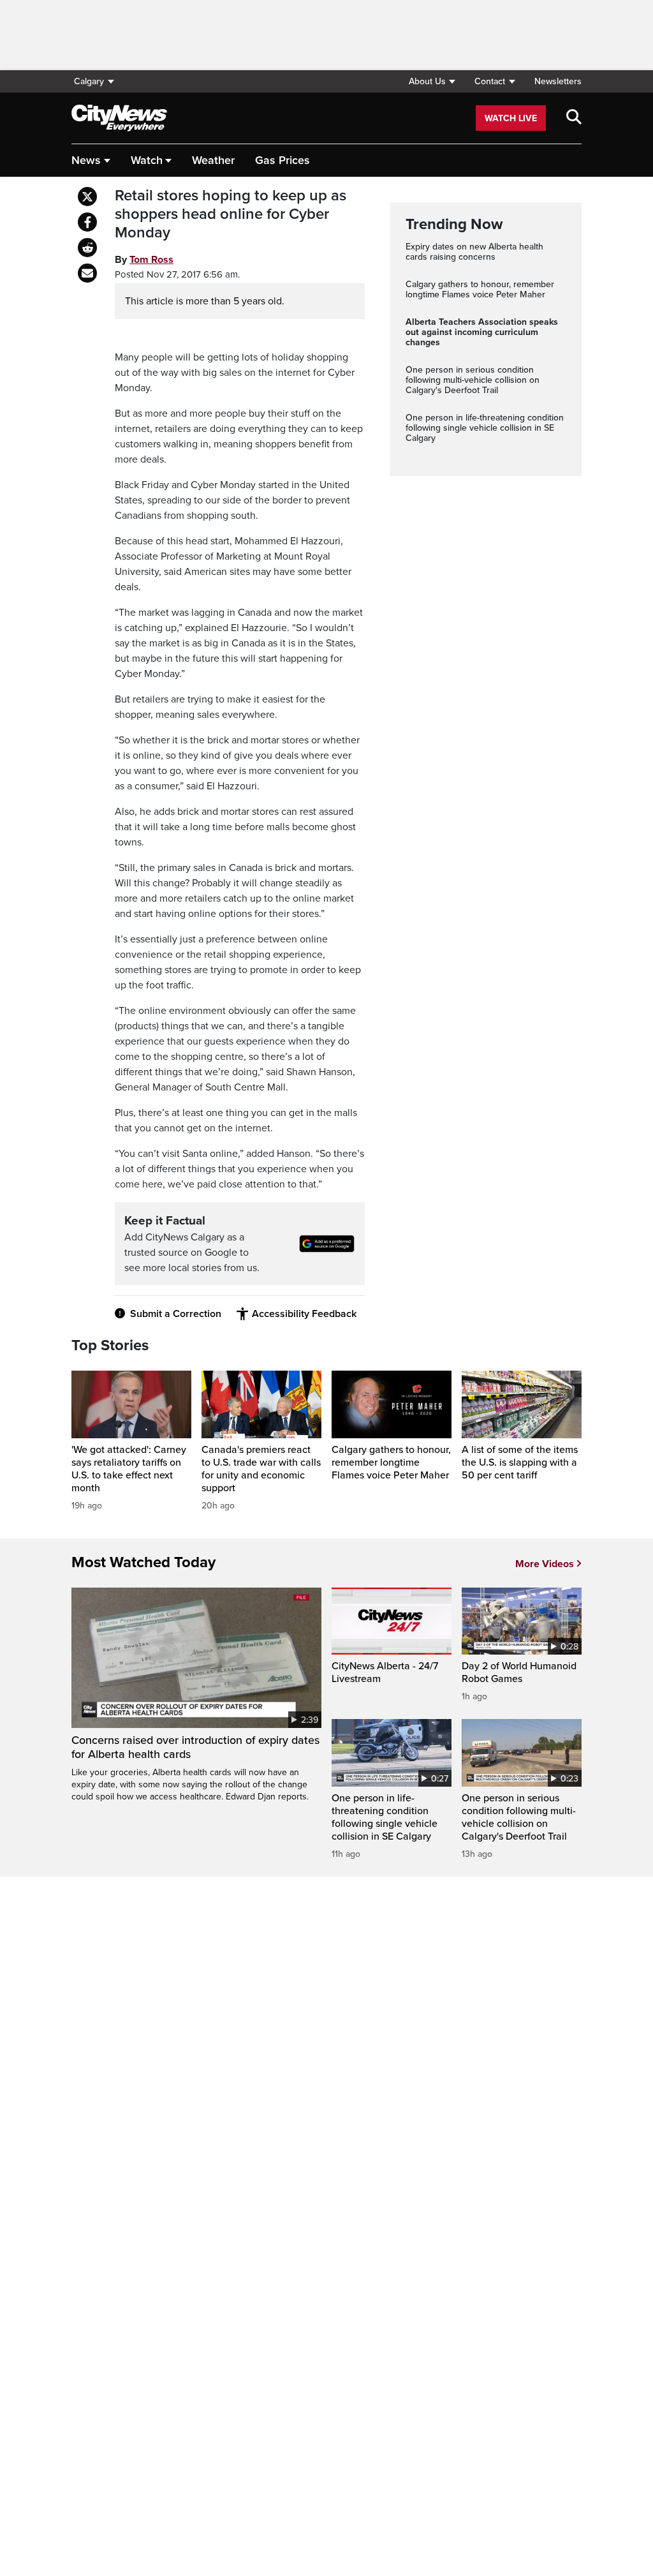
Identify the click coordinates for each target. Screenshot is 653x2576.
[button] (432, 81)
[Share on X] (87, 197)
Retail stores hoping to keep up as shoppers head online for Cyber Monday (231, 214)
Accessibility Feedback (304, 1314)
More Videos (545, 1564)
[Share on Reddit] (87, 248)
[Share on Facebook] (87, 222)
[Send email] (87, 273)
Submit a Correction (176, 1314)
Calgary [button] (89, 81)
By (144, 260)
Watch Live (511, 118)
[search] (574, 118)
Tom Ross (151, 260)
